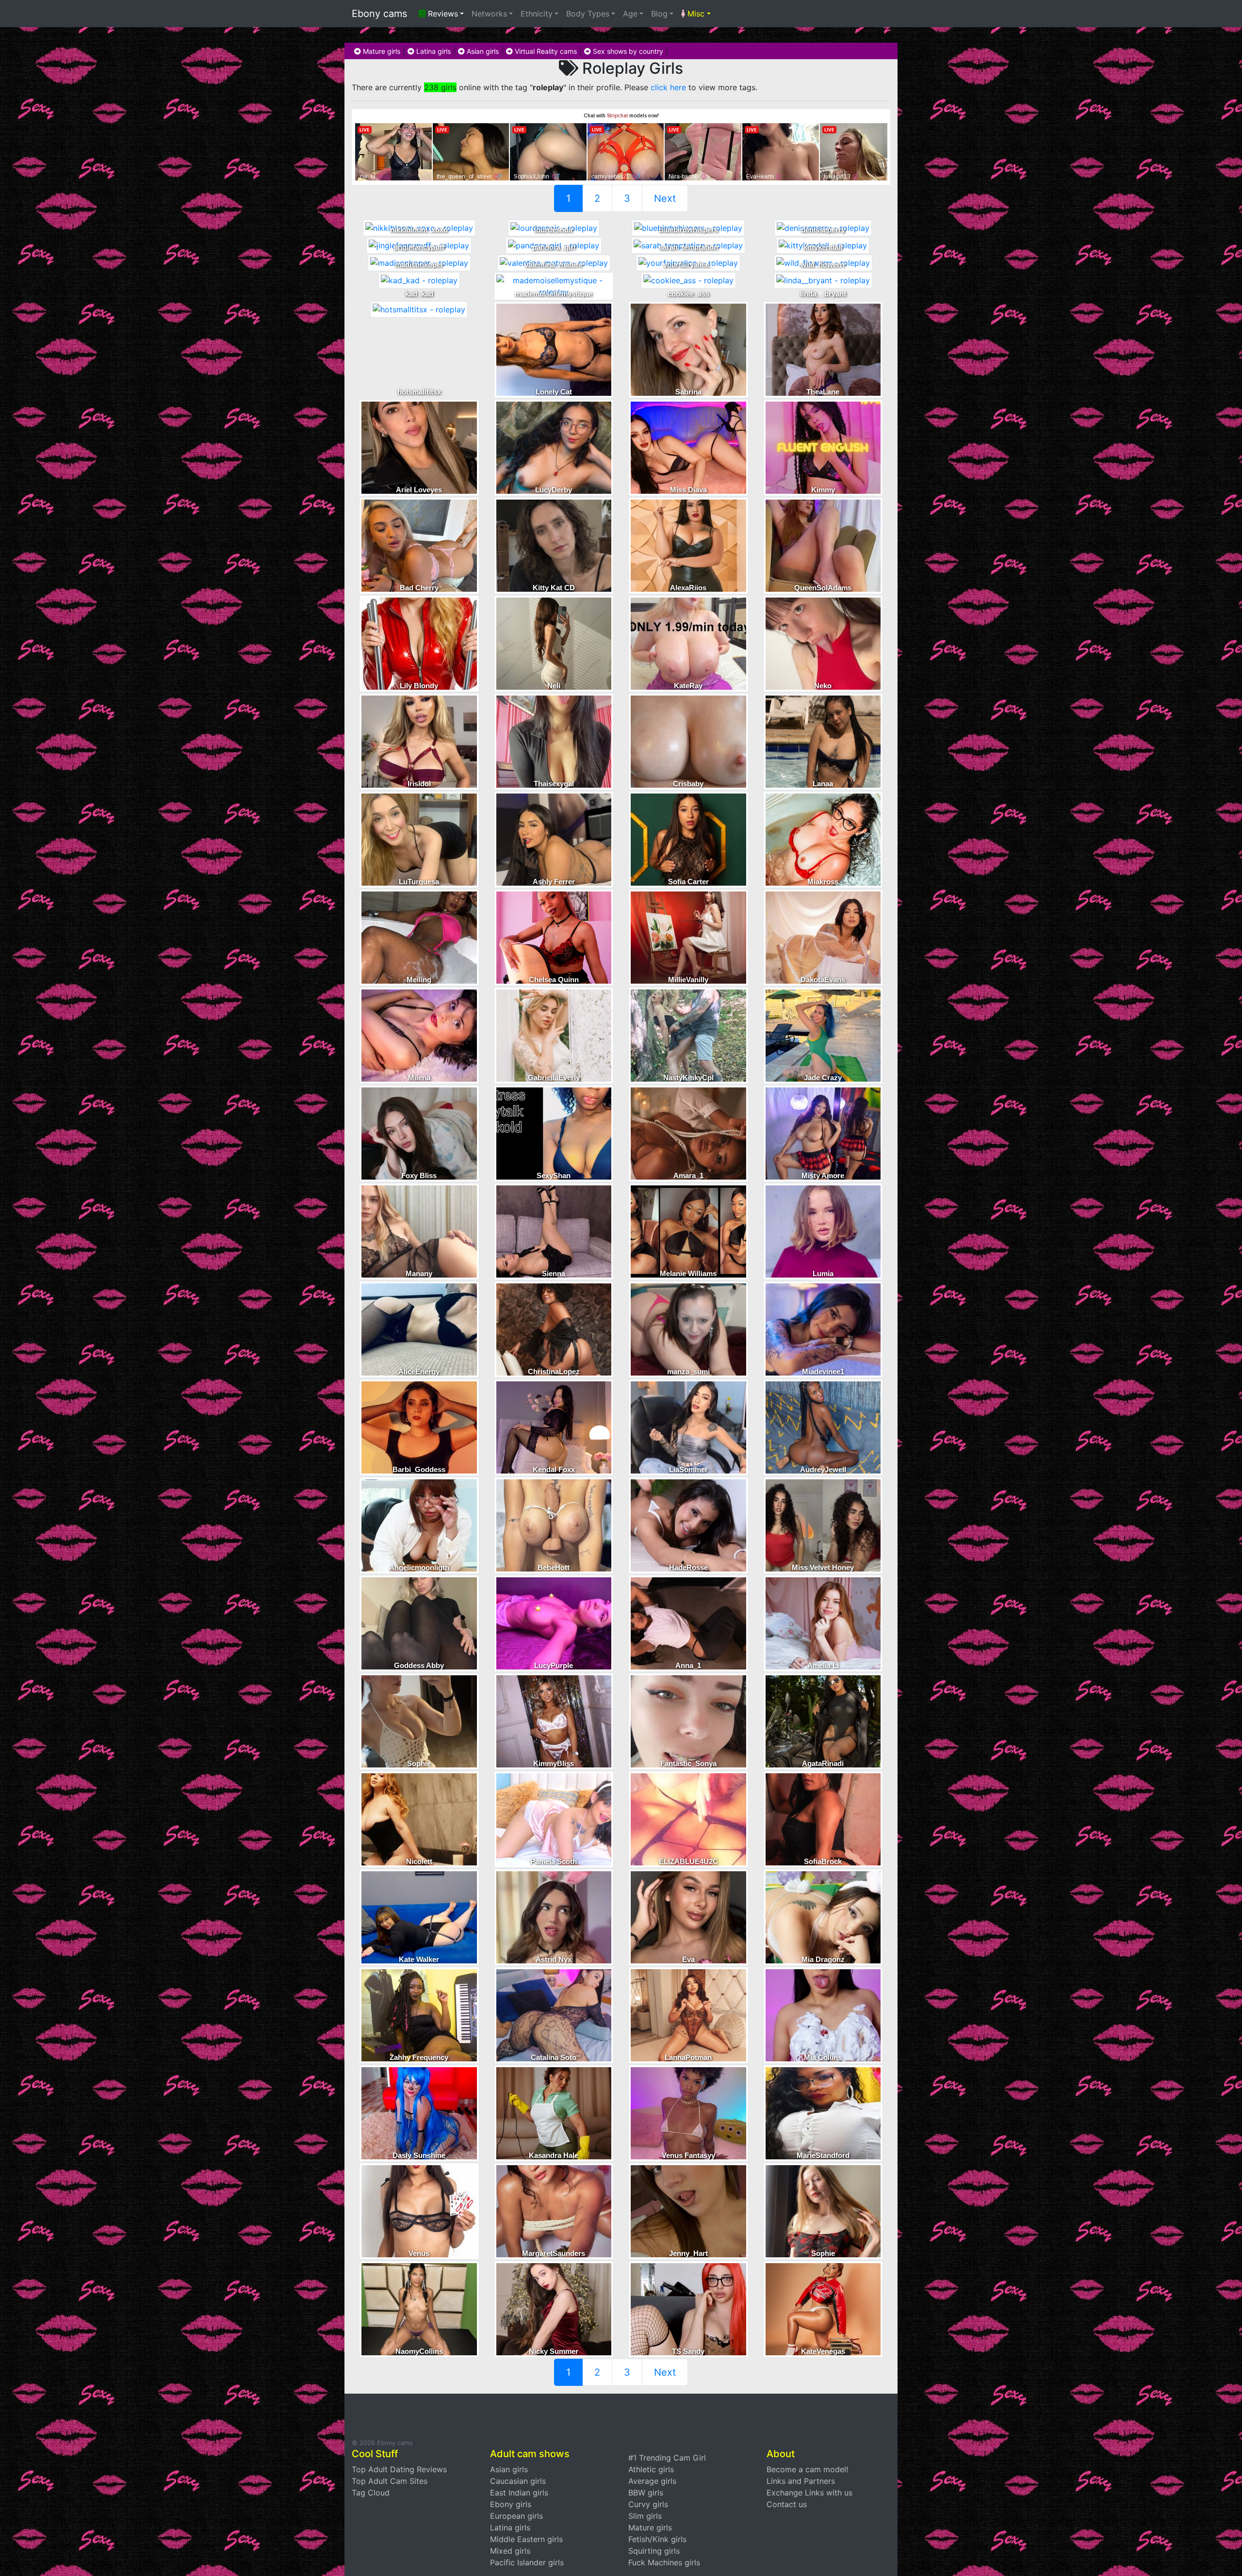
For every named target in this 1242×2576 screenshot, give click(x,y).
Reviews (442, 14)
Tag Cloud (371, 2493)
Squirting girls (654, 2551)
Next (665, 198)
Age (630, 14)
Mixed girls (510, 2551)
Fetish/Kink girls (657, 2539)
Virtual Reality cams (545, 51)
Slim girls (645, 2516)
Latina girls (433, 51)
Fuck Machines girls (664, 2562)
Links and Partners (801, 2481)
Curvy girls (648, 2504)
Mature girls (381, 51)
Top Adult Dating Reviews (399, 2469)
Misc (695, 14)
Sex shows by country (627, 51)
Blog (659, 14)
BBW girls (646, 2493)
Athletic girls (651, 2469)
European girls (516, 2516)
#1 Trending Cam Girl (667, 2458)
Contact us (787, 2504)
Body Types (588, 14)
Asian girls (482, 51)
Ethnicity (537, 14)
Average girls (652, 2481)
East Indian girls (519, 2493)
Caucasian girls (518, 2481)
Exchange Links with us (809, 2493)
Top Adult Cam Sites (390, 2481)
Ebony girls (511, 2504)
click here (668, 87)
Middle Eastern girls (526, 2539)
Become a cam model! (807, 2469)
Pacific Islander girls (527, 2562)
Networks (489, 14)
